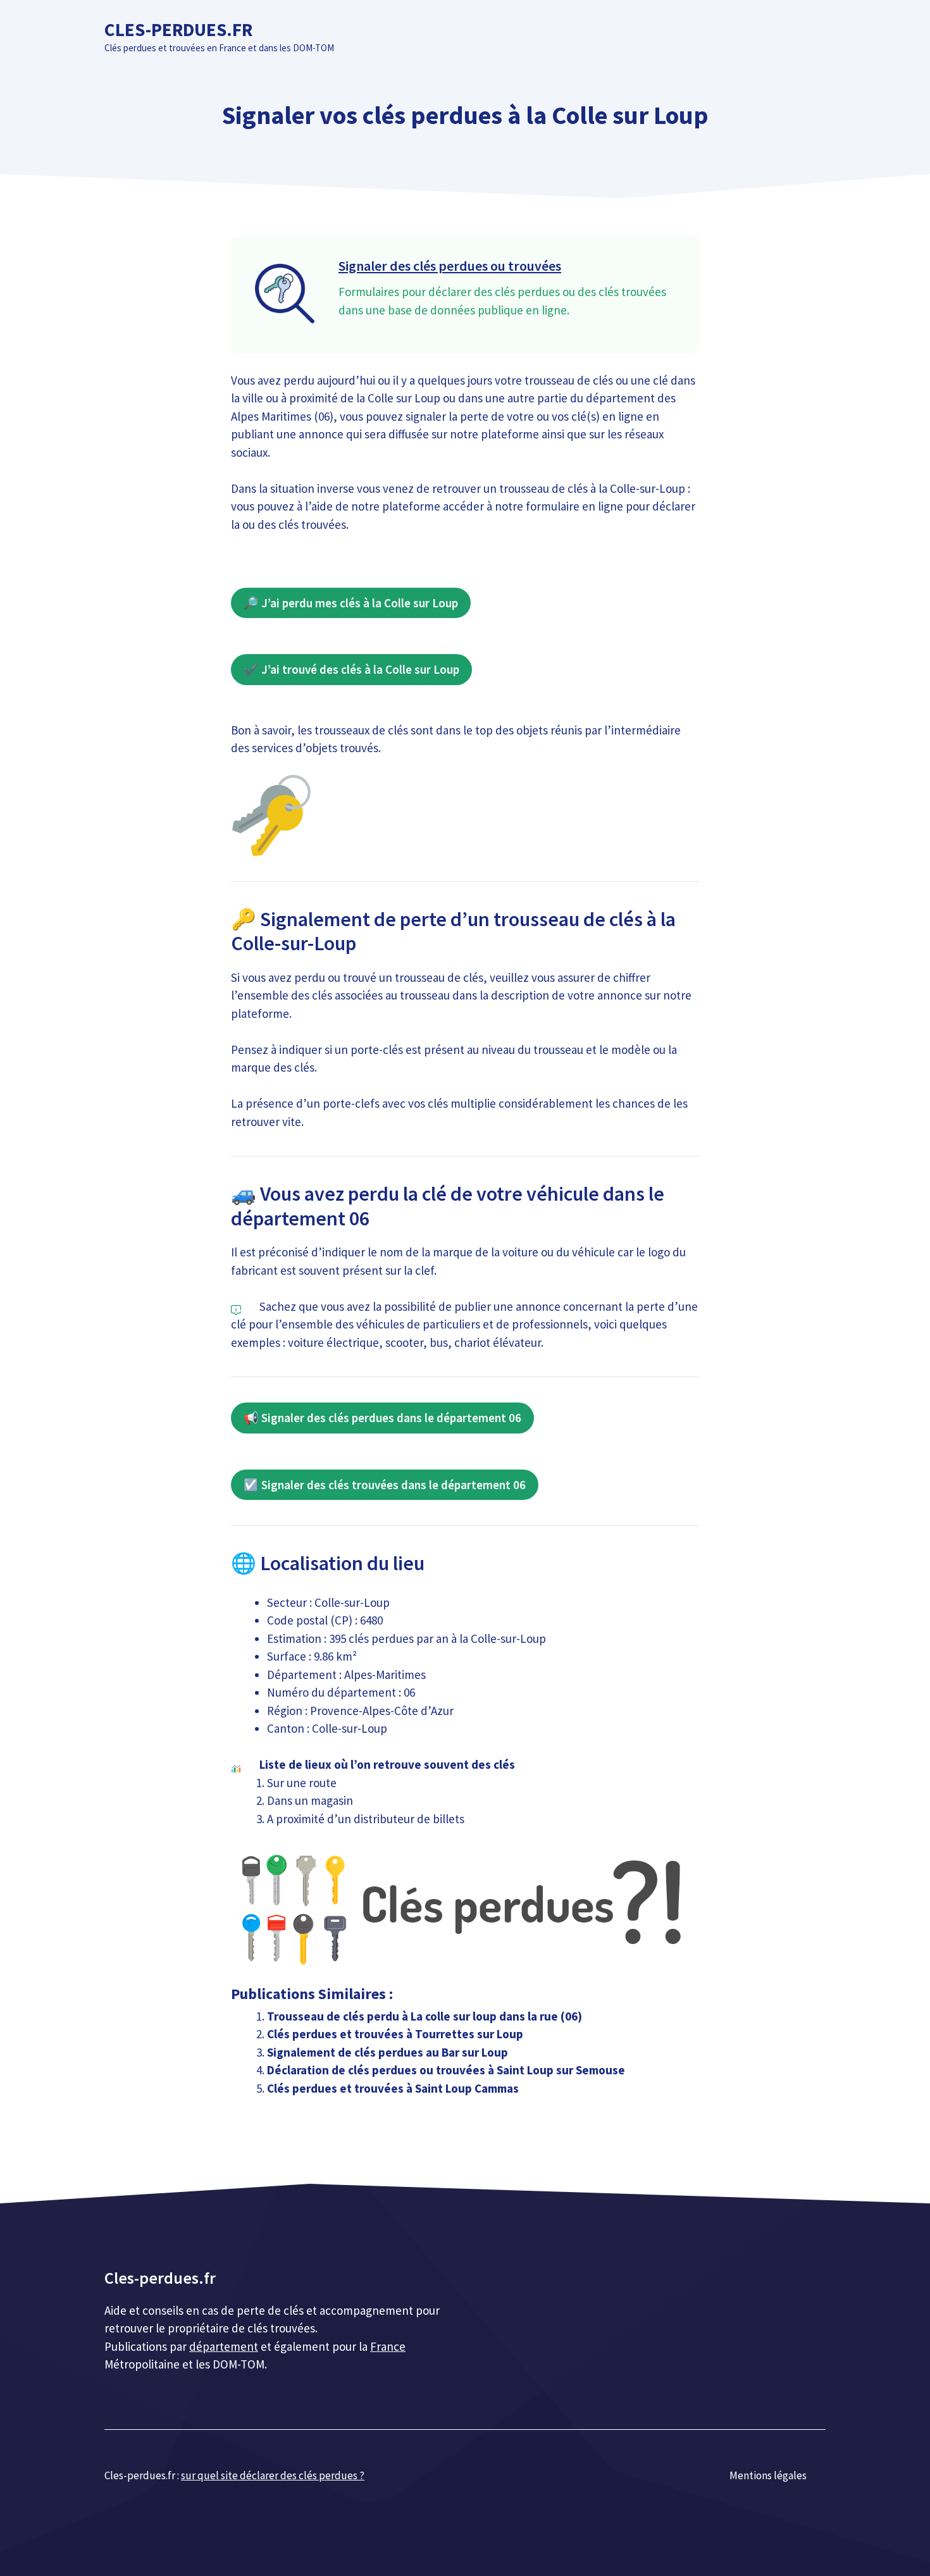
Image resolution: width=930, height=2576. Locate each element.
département (224, 2346)
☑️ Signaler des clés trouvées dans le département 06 (385, 1485)
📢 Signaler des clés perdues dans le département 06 (382, 1418)
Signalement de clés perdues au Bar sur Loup (387, 2052)
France (388, 2346)
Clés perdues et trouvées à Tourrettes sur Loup (395, 2034)
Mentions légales (768, 2475)
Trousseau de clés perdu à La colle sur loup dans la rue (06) (425, 2016)
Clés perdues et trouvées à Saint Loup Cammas (393, 2088)
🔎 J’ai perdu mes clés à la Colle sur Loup (351, 603)
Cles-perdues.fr (178, 29)
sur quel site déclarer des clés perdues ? (273, 2475)
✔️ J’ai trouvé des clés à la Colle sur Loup (351, 669)
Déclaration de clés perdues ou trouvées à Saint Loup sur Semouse (446, 2070)
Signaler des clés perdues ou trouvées (450, 266)
